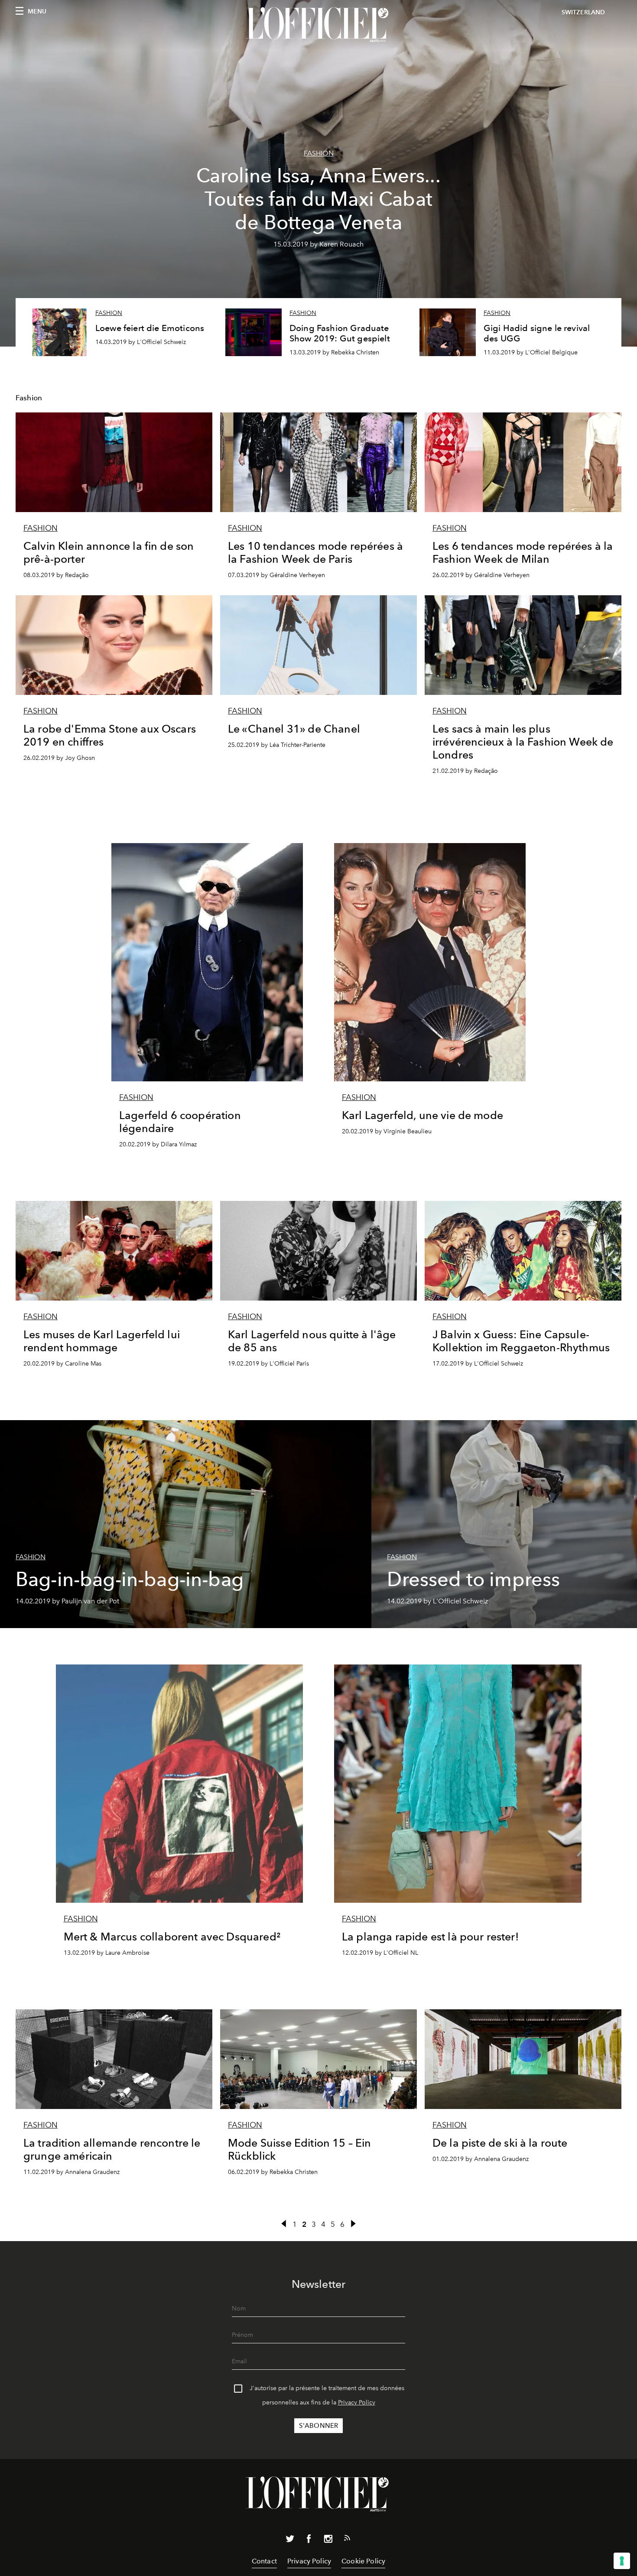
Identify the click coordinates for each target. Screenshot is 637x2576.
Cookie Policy (363, 2561)
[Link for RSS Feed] (347, 2540)
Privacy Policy (357, 2402)
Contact (264, 2561)
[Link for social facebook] (309, 2540)
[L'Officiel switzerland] (318, 25)
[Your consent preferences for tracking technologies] (622, 2561)
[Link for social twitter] (290, 2540)
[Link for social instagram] (328, 2540)
